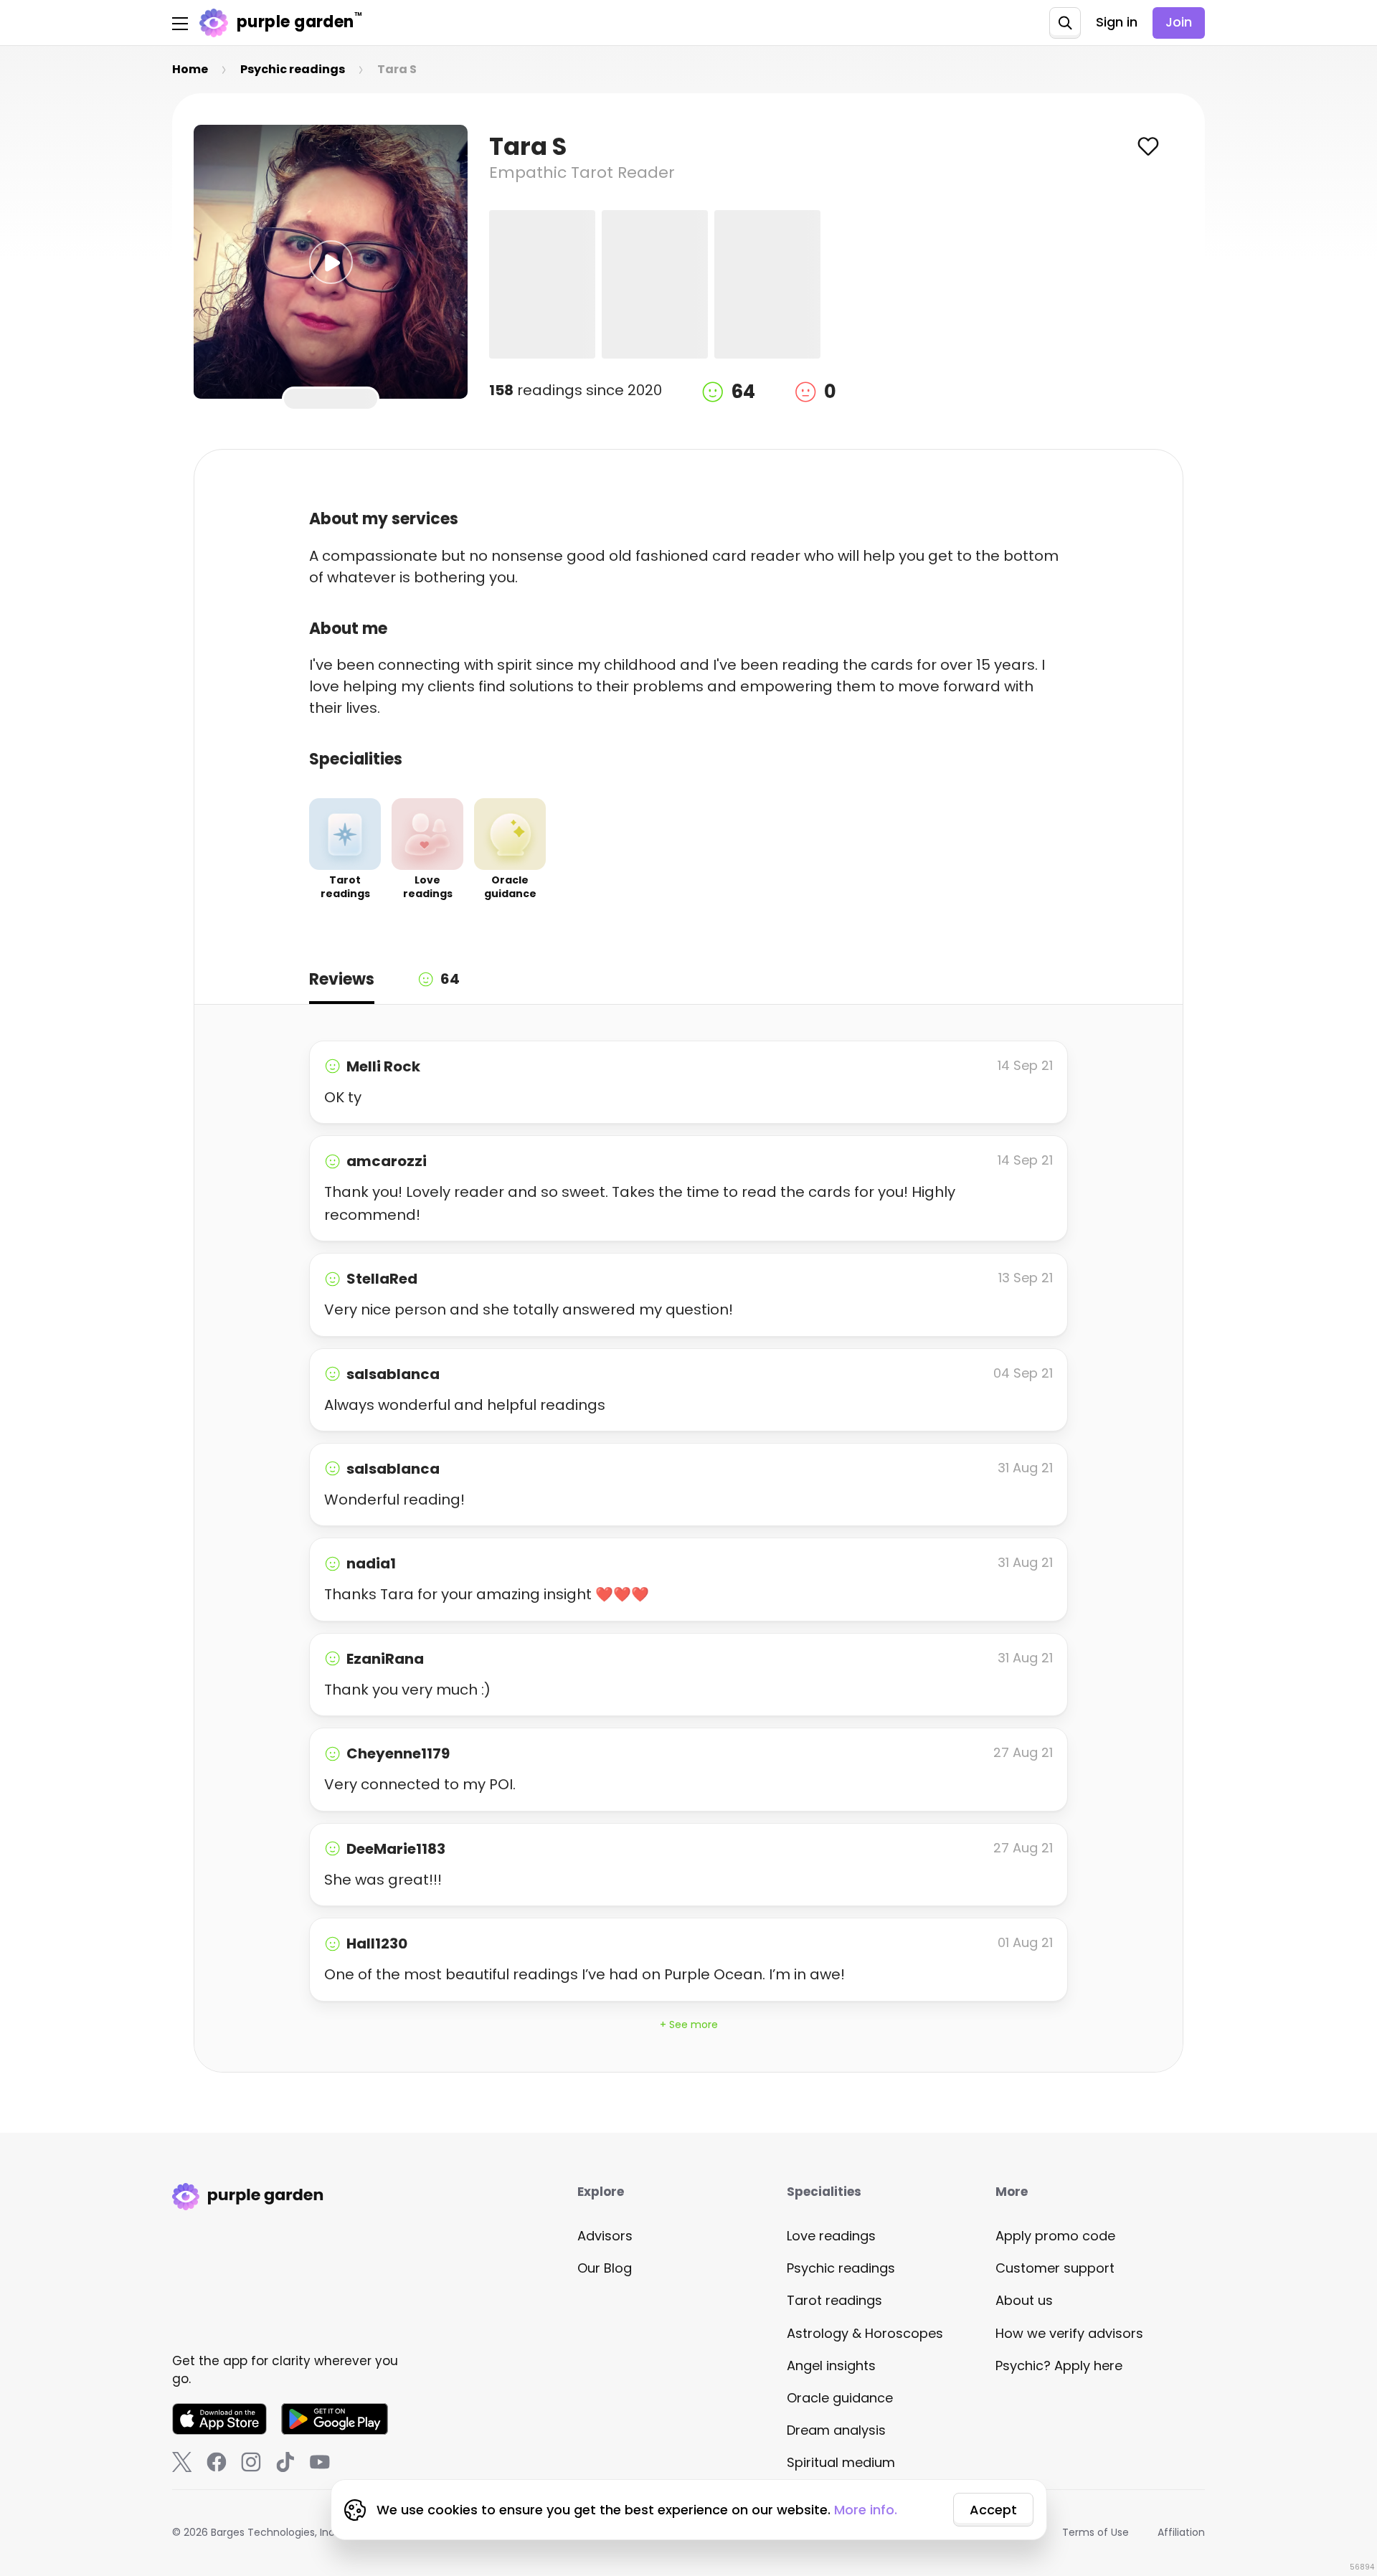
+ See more (689, 2025)
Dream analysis (836, 2430)
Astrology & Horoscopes (865, 2333)
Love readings (831, 2236)
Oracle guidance (840, 2398)
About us (1024, 2300)
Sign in (1117, 22)
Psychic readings (841, 2268)
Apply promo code (1055, 2236)
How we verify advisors (1069, 2333)
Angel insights (831, 2366)
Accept (993, 2510)
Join (1179, 22)
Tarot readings (834, 2300)
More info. (866, 2510)
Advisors (605, 2236)
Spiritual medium (841, 2462)
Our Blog (605, 2268)
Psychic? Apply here (1059, 2366)
